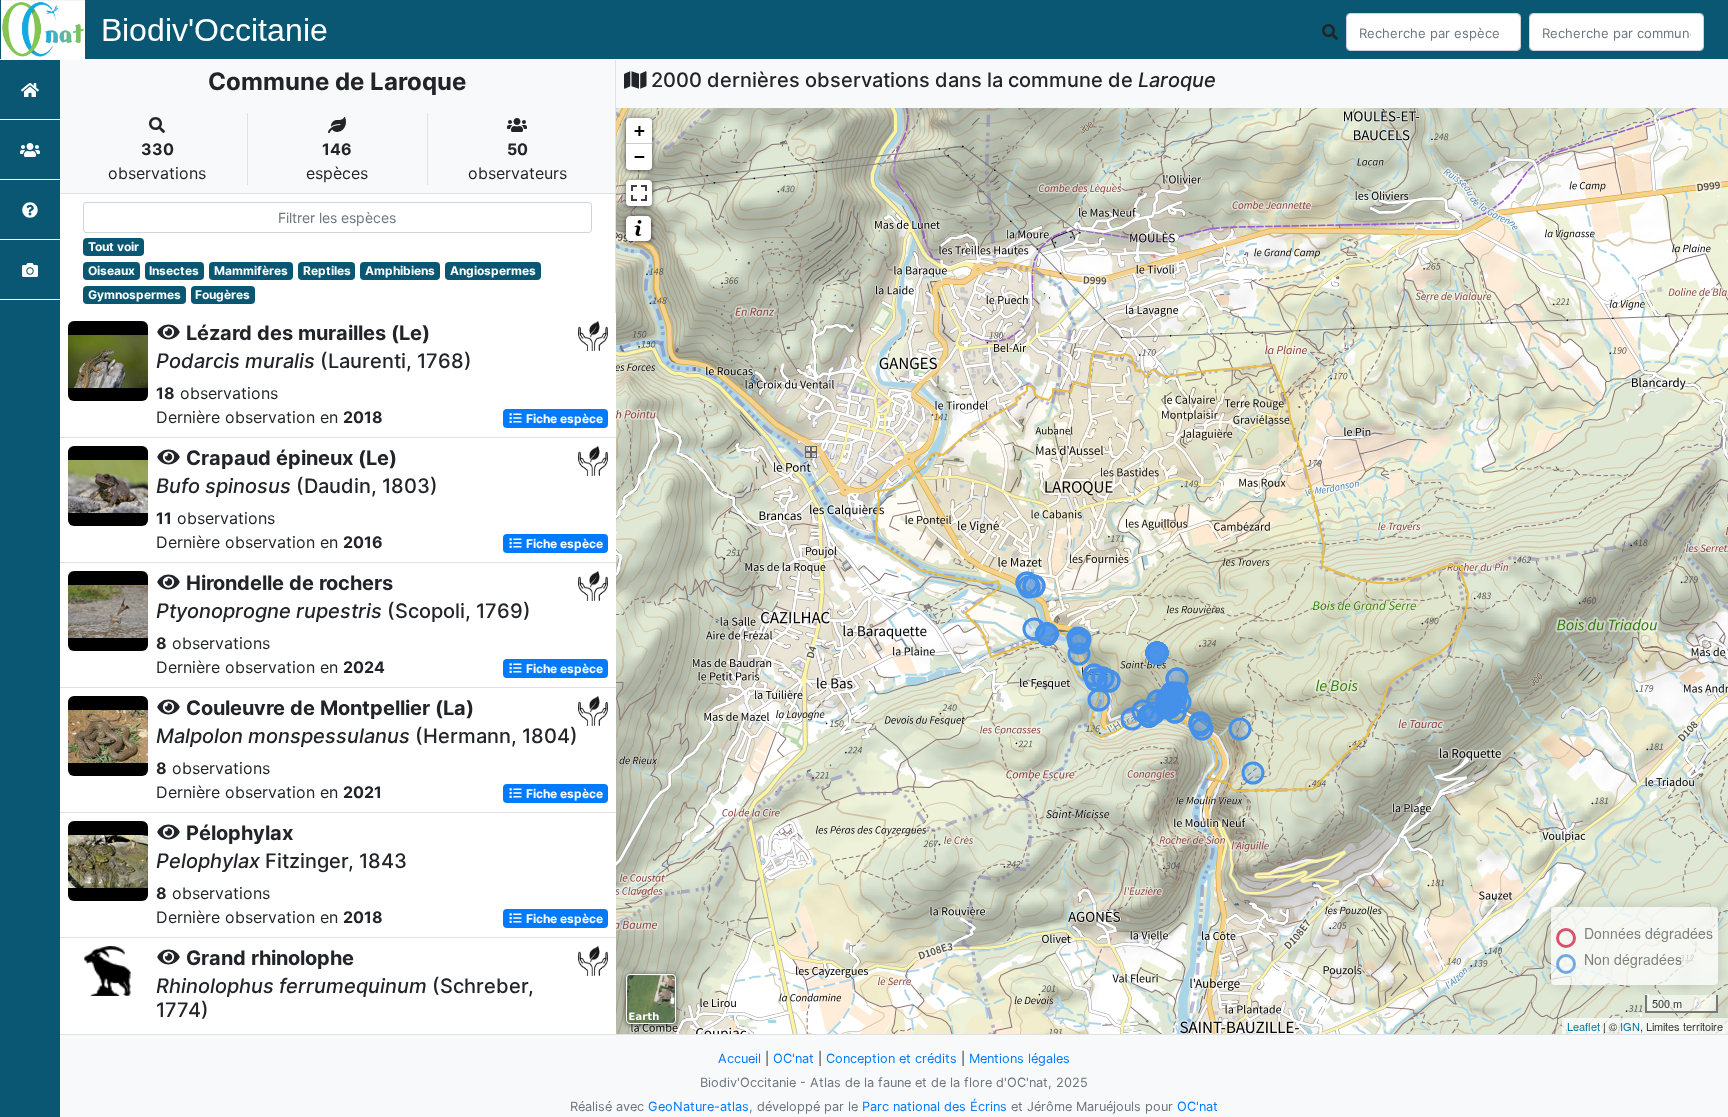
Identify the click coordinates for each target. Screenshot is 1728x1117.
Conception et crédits (891, 1058)
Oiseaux (111, 270)
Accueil (739, 1058)
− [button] (639, 156)
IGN (1630, 1026)
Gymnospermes (134, 294)
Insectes (174, 270)
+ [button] (639, 130)
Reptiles (327, 270)
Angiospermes (493, 270)
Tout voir (113, 246)
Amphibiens (400, 270)
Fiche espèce (563, 418)
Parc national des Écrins (934, 1106)
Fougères (222, 294)
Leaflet (1583, 1026)
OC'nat (793, 1058)
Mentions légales (1019, 1058)
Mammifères (251, 270)
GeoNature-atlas (698, 1106)
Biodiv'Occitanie (214, 30)
